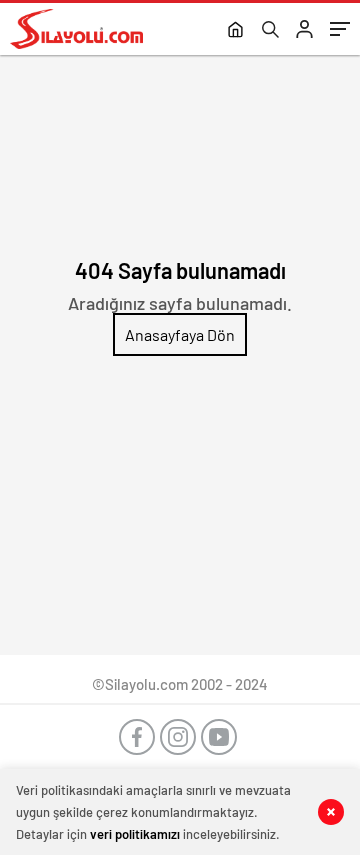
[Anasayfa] (235, 31)
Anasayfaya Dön (180, 334)
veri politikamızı (135, 834)
